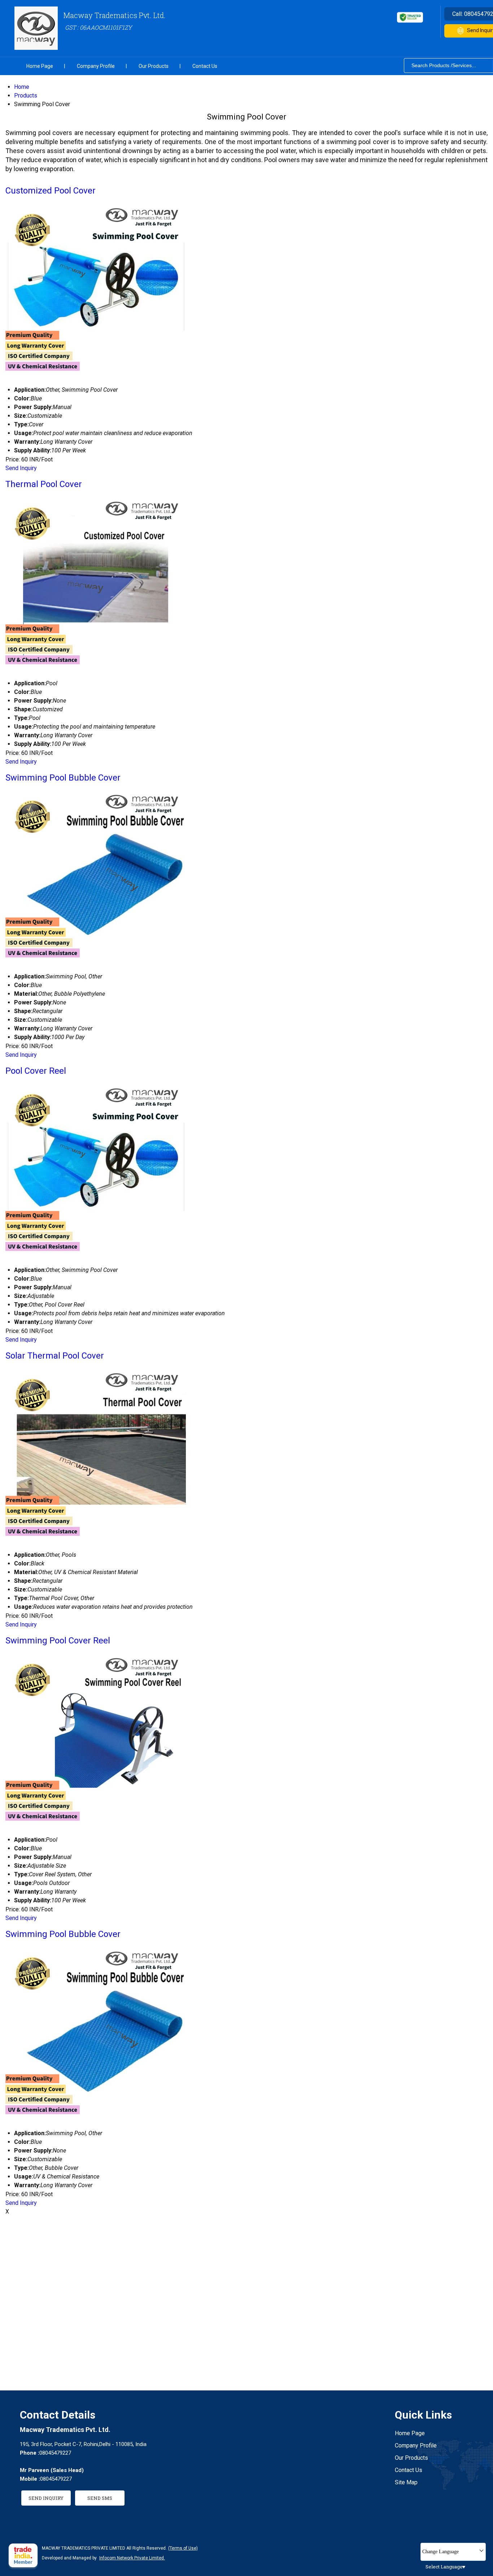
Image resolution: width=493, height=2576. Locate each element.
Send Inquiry (21, 468)
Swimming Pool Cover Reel (58, 1641)
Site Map (406, 2482)
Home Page (40, 66)
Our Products (154, 66)
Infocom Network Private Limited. (132, 2558)
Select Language (444, 2567)
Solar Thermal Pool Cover (55, 1356)
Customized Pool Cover (51, 191)
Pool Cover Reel (36, 1071)
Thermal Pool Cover (44, 484)
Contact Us (205, 66)
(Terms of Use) (183, 2548)
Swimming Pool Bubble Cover (63, 778)
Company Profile (96, 66)
